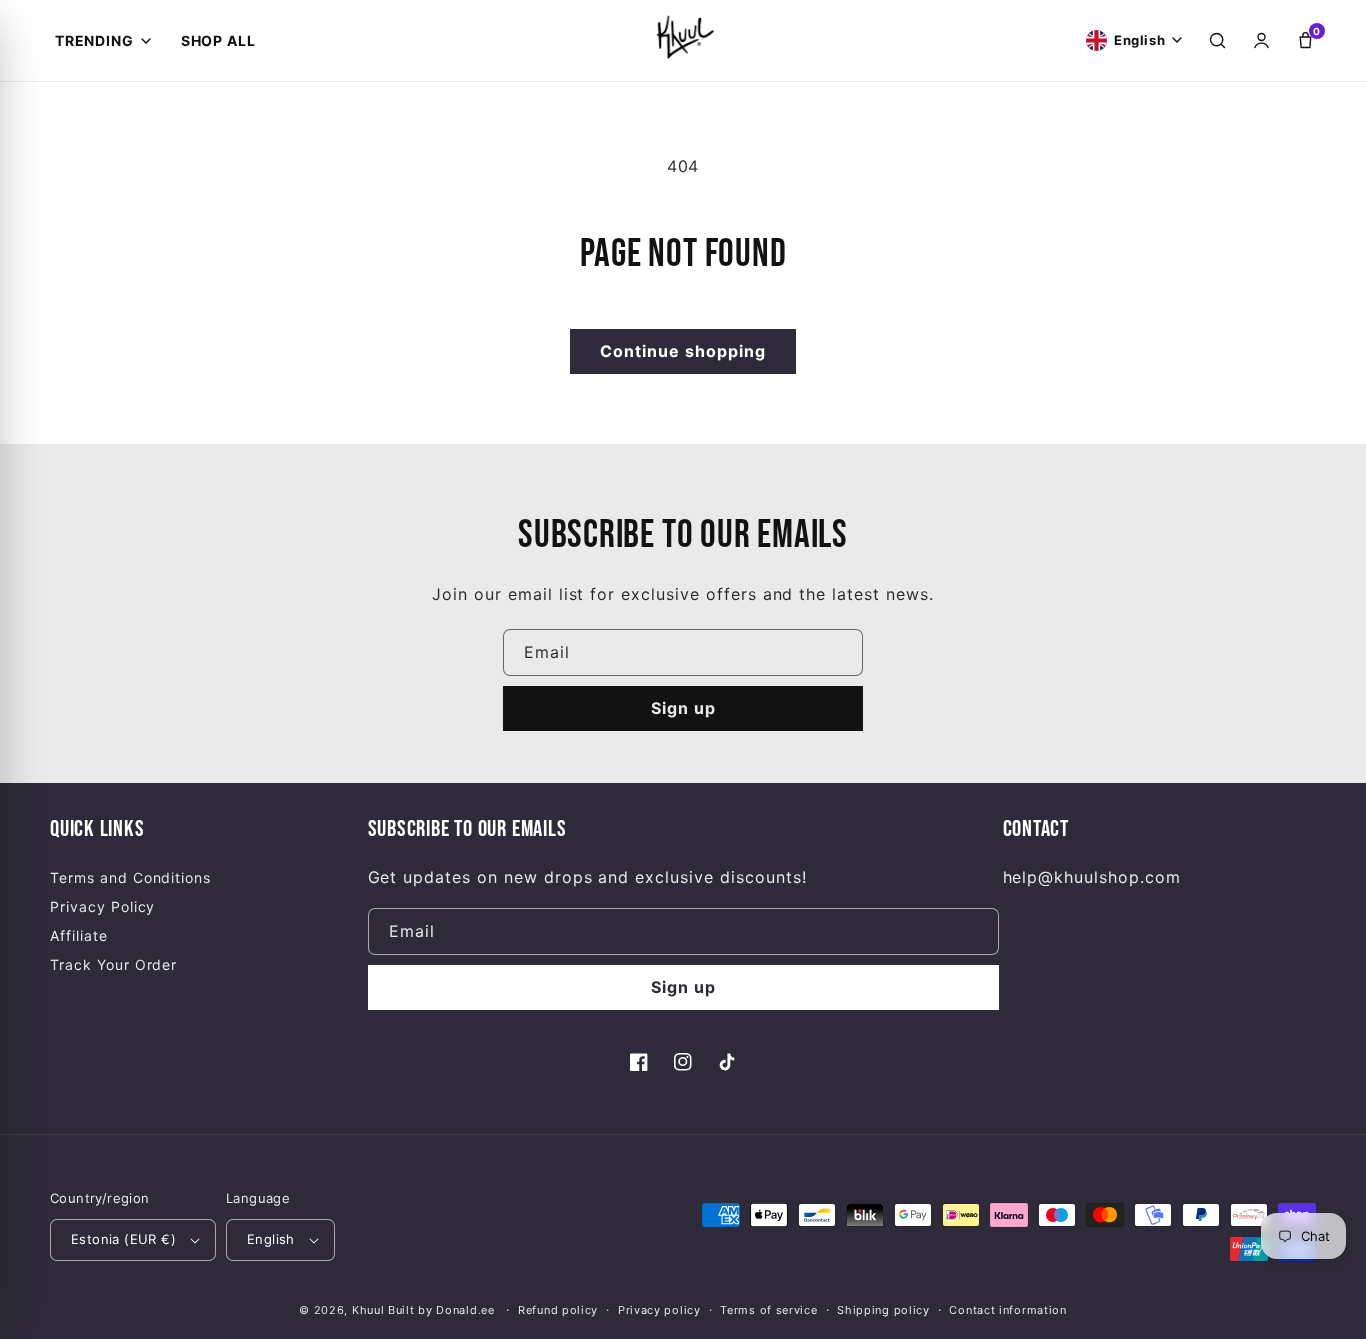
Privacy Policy (102, 906)
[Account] (1261, 41)
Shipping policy (883, 1310)
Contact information (1007, 1310)
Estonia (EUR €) (123, 1239)
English (271, 1239)
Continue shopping (683, 351)
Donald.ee (465, 1310)
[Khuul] (683, 36)
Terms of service (768, 1310)
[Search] (1217, 41)
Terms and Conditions (130, 877)
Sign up (683, 708)
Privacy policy (659, 1310)
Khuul (368, 1310)
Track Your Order (113, 964)
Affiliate (79, 935)
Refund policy (558, 1310)
